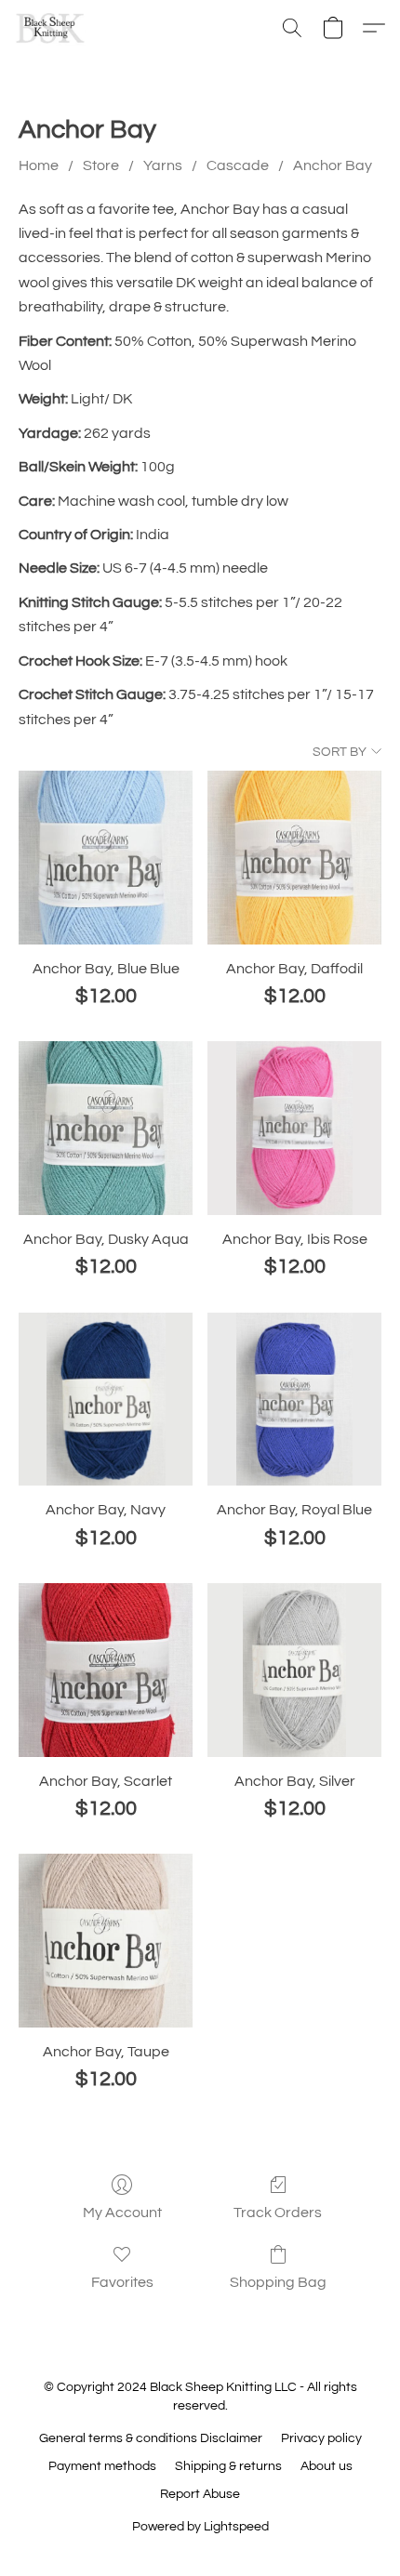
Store (101, 165)
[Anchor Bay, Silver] (294, 1670)
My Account (122, 2213)
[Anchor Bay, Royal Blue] (294, 1400)
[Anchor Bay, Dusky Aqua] (106, 1128)
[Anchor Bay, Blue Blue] (106, 858)
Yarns (163, 165)
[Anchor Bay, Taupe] (106, 1941)
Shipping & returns (228, 2466)
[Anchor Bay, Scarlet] (106, 1670)
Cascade (238, 165)
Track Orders (278, 2213)
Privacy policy (321, 2438)
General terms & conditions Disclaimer (151, 2438)
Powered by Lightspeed (200, 2527)
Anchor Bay (333, 165)
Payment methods (102, 2466)
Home (39, 165)
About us (327, 2466)
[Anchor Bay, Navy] (106, 1400)
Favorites (122, 2282)
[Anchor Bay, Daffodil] (294, 858)
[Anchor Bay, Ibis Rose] (294, 1128)
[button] (52, 28)
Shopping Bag (278, 2282)
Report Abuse (200, 2494)
